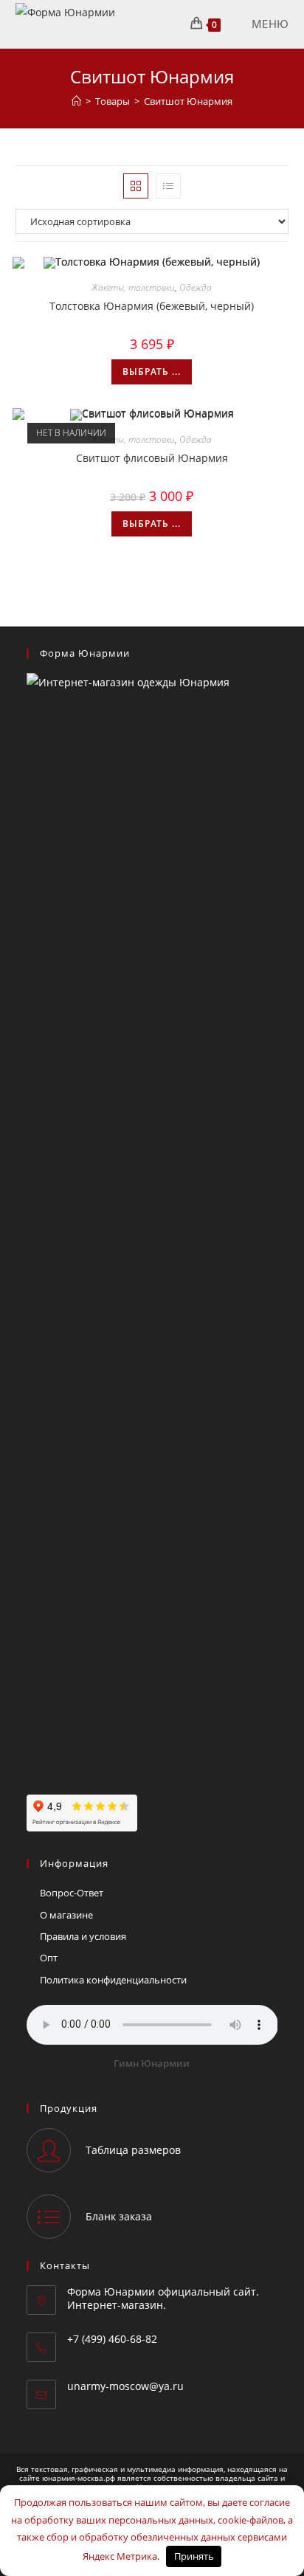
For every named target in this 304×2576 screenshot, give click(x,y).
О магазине (66, 1915)
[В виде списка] (168, 186)
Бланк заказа (119, 2216)
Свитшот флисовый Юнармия (152, 458)
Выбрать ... (152, 372)
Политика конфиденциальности (113, 1980)
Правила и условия (83, 1936)
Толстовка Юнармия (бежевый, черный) (152, 306)
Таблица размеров (133, 2150)
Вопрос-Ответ (72, 1893)
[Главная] (76, 101)
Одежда (196, 287)
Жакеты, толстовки (133, 287)
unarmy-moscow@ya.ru (125, 2386)
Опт (49, 1958)
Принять (194, 2556)
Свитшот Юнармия (188, 101)
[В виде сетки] (136, 186)
